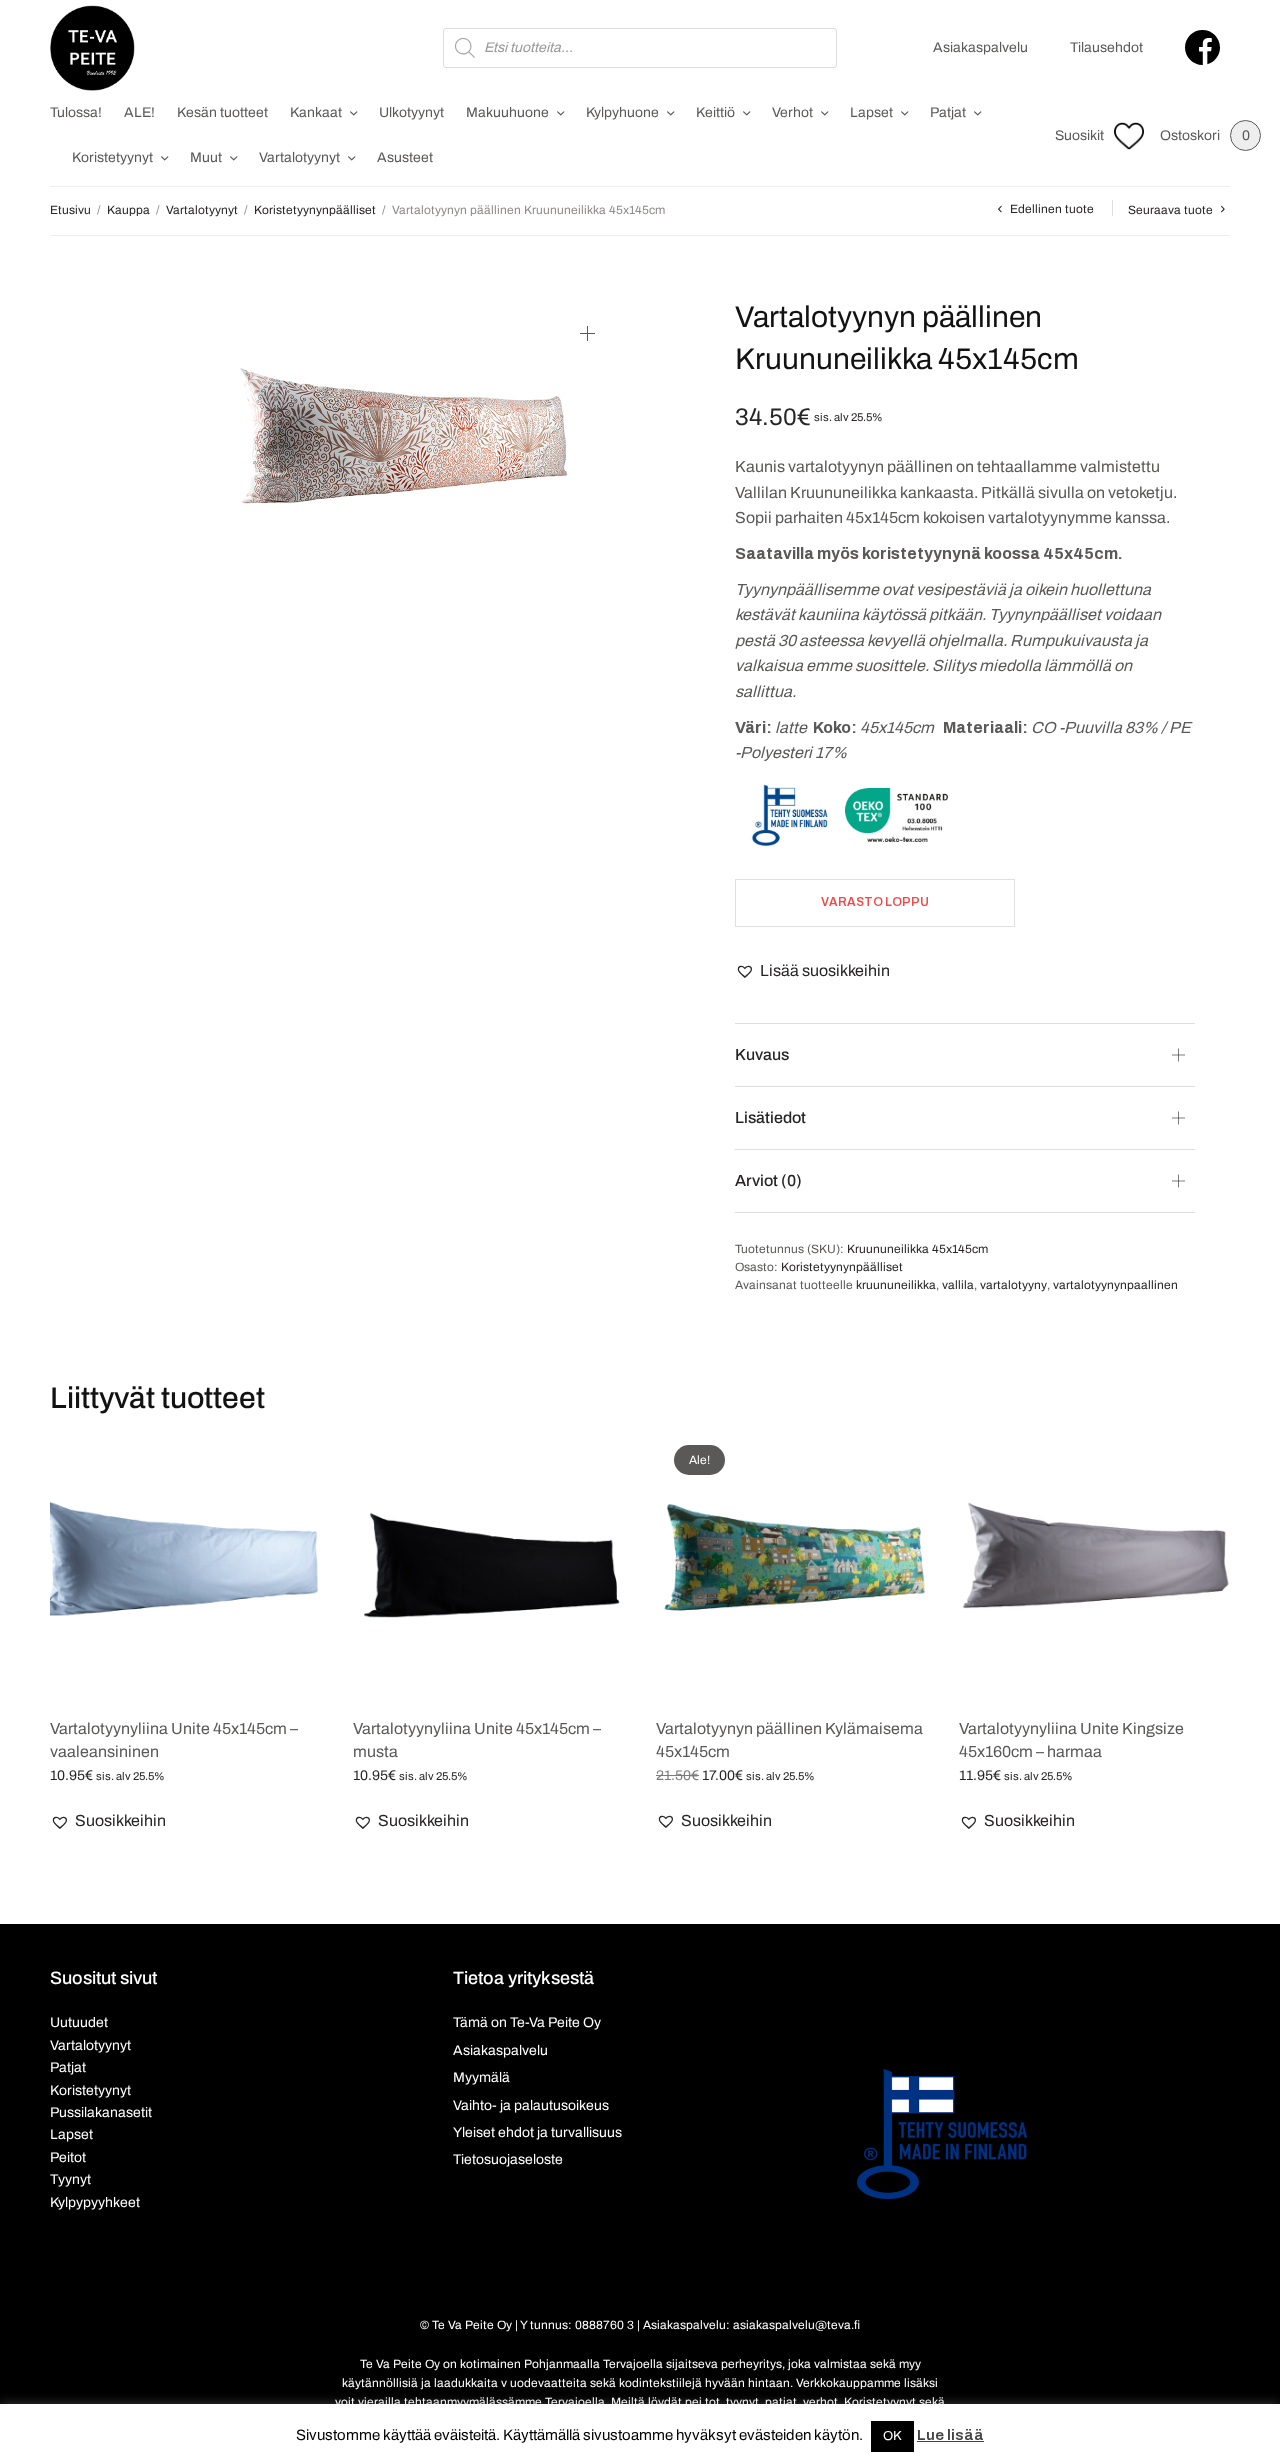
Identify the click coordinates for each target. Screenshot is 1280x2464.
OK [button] (892, 2436)
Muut (206, 157)
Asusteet (405, 157)
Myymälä (481, 2077)
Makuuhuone (507, 112)
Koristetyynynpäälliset (315, 210)
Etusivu (70, 210)
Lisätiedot (770, 1117)
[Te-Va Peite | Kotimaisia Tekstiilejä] (92, 48)
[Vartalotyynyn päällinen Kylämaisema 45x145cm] (792, 1563)
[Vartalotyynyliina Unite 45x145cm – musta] (489, 1563)
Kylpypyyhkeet (95, 2202)
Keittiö (715, 112)
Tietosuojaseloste (508, 2159)
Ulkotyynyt (411, 112)
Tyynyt (70, 2179)
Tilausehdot (1106, 47)
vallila (958, 1285)
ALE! (139, 112)
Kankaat (316, 112)
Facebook (1202, 47)
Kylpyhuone (622, 112)
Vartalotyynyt (299, 157)
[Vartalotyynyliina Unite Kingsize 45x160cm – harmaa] (1095, 1563)
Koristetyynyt (112, 157)
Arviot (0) (768, 1180)
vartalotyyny (1013, 1285)
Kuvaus (762, 1054)
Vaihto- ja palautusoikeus (531, 2105)
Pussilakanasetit (101, 2112)
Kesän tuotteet (222, 112)
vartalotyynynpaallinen (1115, 1285)
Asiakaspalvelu (980, 47)
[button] (812, 971)
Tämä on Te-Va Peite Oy (527, 2022)
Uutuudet (79, 2022)
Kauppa (128, 210)
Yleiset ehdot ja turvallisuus (537, 2132)
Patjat (948, 112)
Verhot (792, 112)
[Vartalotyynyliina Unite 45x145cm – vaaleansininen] (186, 1563)
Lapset (871, 112)
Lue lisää (950, 2435)
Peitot (68, 2157)
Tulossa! (76, 112)
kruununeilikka (896, 1285)
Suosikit (1079, 135)
